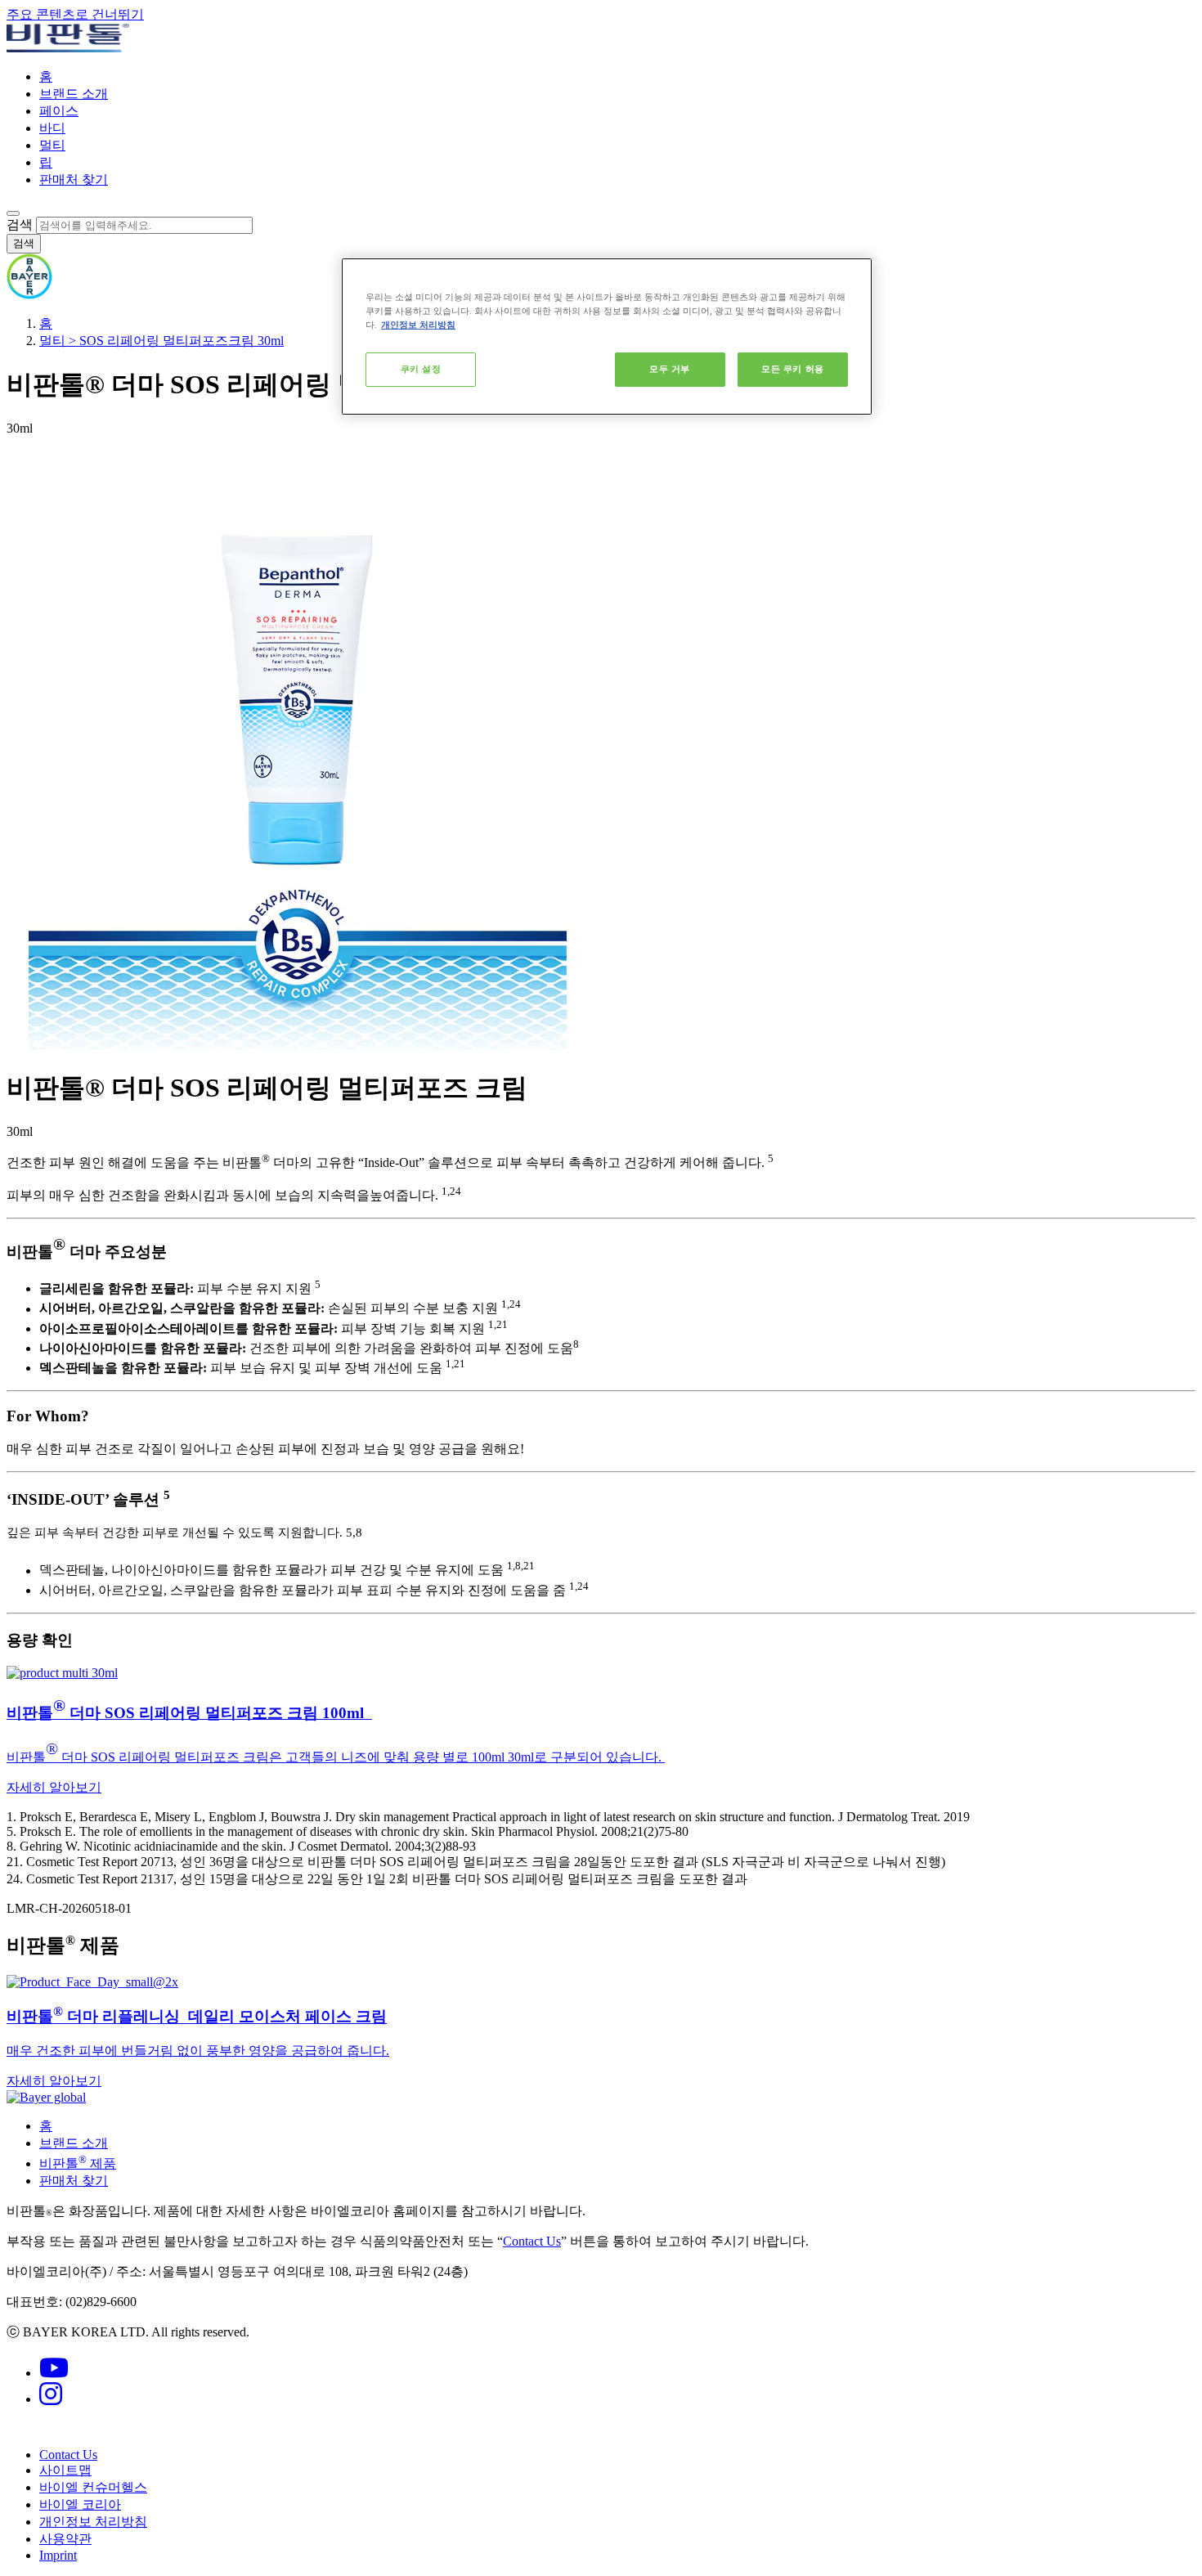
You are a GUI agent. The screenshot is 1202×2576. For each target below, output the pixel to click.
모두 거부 (670, 369)
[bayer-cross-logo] (29, 295)
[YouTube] (54, 2373)
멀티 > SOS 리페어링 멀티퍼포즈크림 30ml (161, 341)
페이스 (59, 111)
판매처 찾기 (74, 180)
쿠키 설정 (421, 369)
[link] (601, 1731)
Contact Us (532, 2241)
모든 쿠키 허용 (793, 369)
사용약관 (65, 2539)
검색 (20, 224)
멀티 (52, 145)
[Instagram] (51, 2399)
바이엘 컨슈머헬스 (93, 2487)
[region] (607, 337)
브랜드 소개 (74, 94)
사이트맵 (65, 2470)
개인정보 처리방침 (93, 2522)
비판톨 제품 (78, 2163)
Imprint (58, 2555)
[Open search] (13, 213)
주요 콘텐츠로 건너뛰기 (75, 14)
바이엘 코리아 (80, 2504)
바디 (52, 128)
